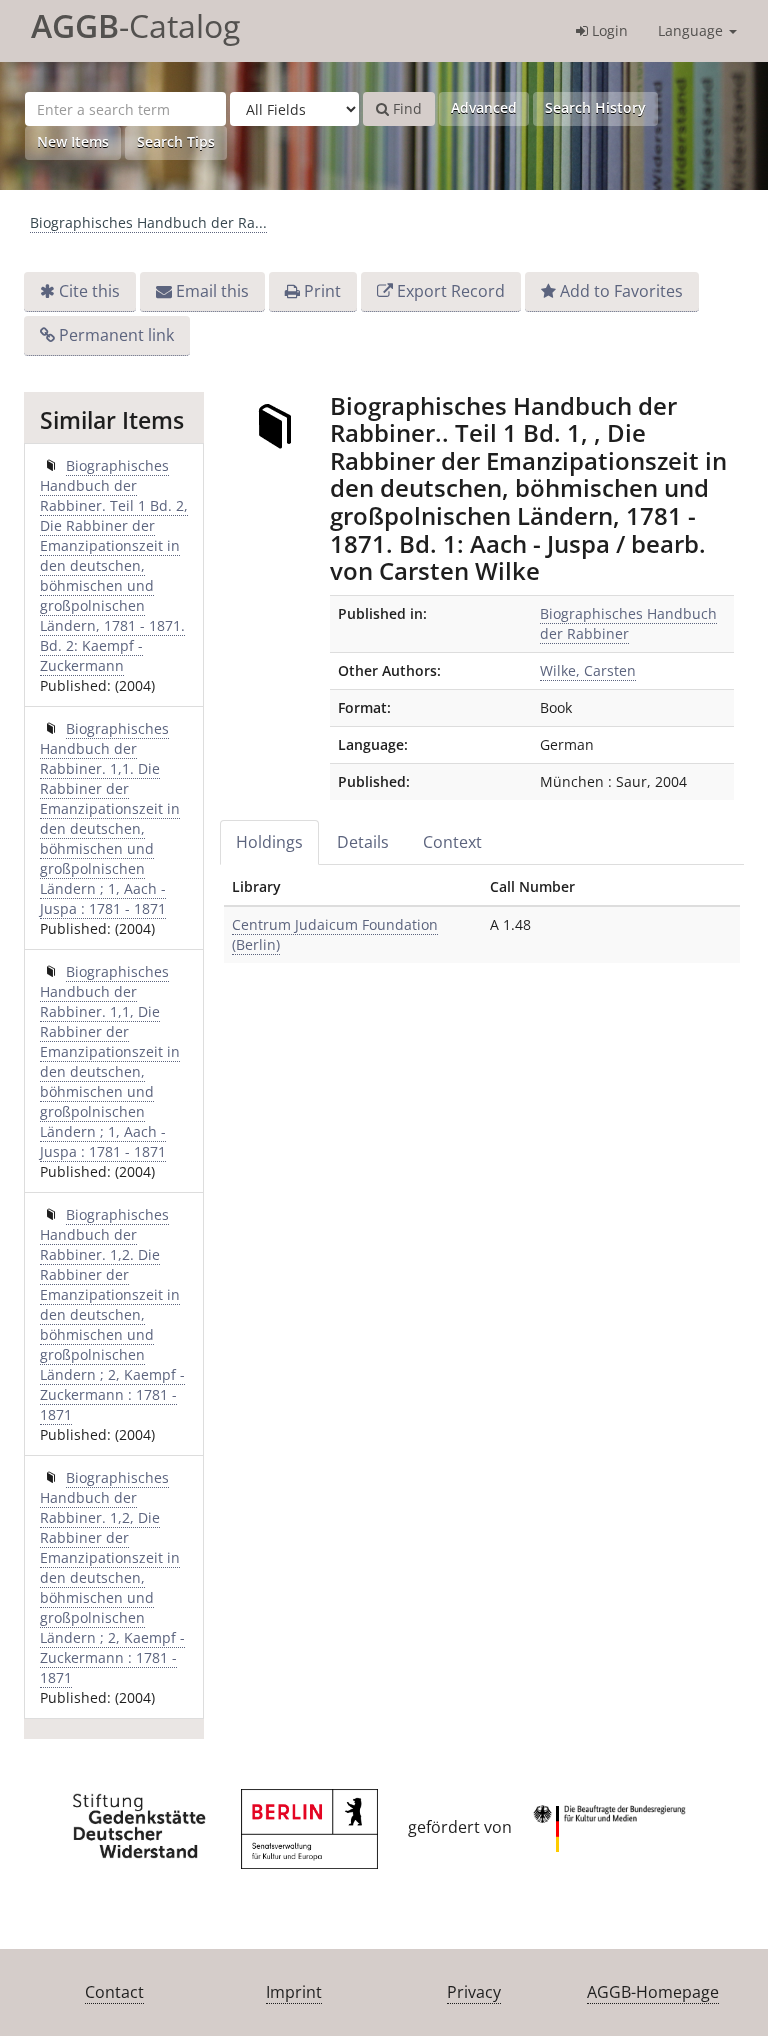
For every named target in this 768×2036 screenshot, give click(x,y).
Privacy (474, 1992)
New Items (73, 141)
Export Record (451, 291)
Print (322, 291)
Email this (212, 291)
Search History (595, 107)
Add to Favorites (621, 291)
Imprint (294, 1992)
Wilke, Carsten (588, 670)
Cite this (89, 291)
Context (452, 842)
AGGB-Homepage (653, 1992)
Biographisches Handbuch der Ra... (148, 222)
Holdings (269, 842)
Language (692, 30)
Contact (114, 1992)
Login (608, 30)
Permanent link (116, 335)
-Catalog (135, 25)
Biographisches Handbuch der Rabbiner (628, 623)
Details (363, 842)
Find (405, 108)
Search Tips (176, 141)
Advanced (484, 107)
